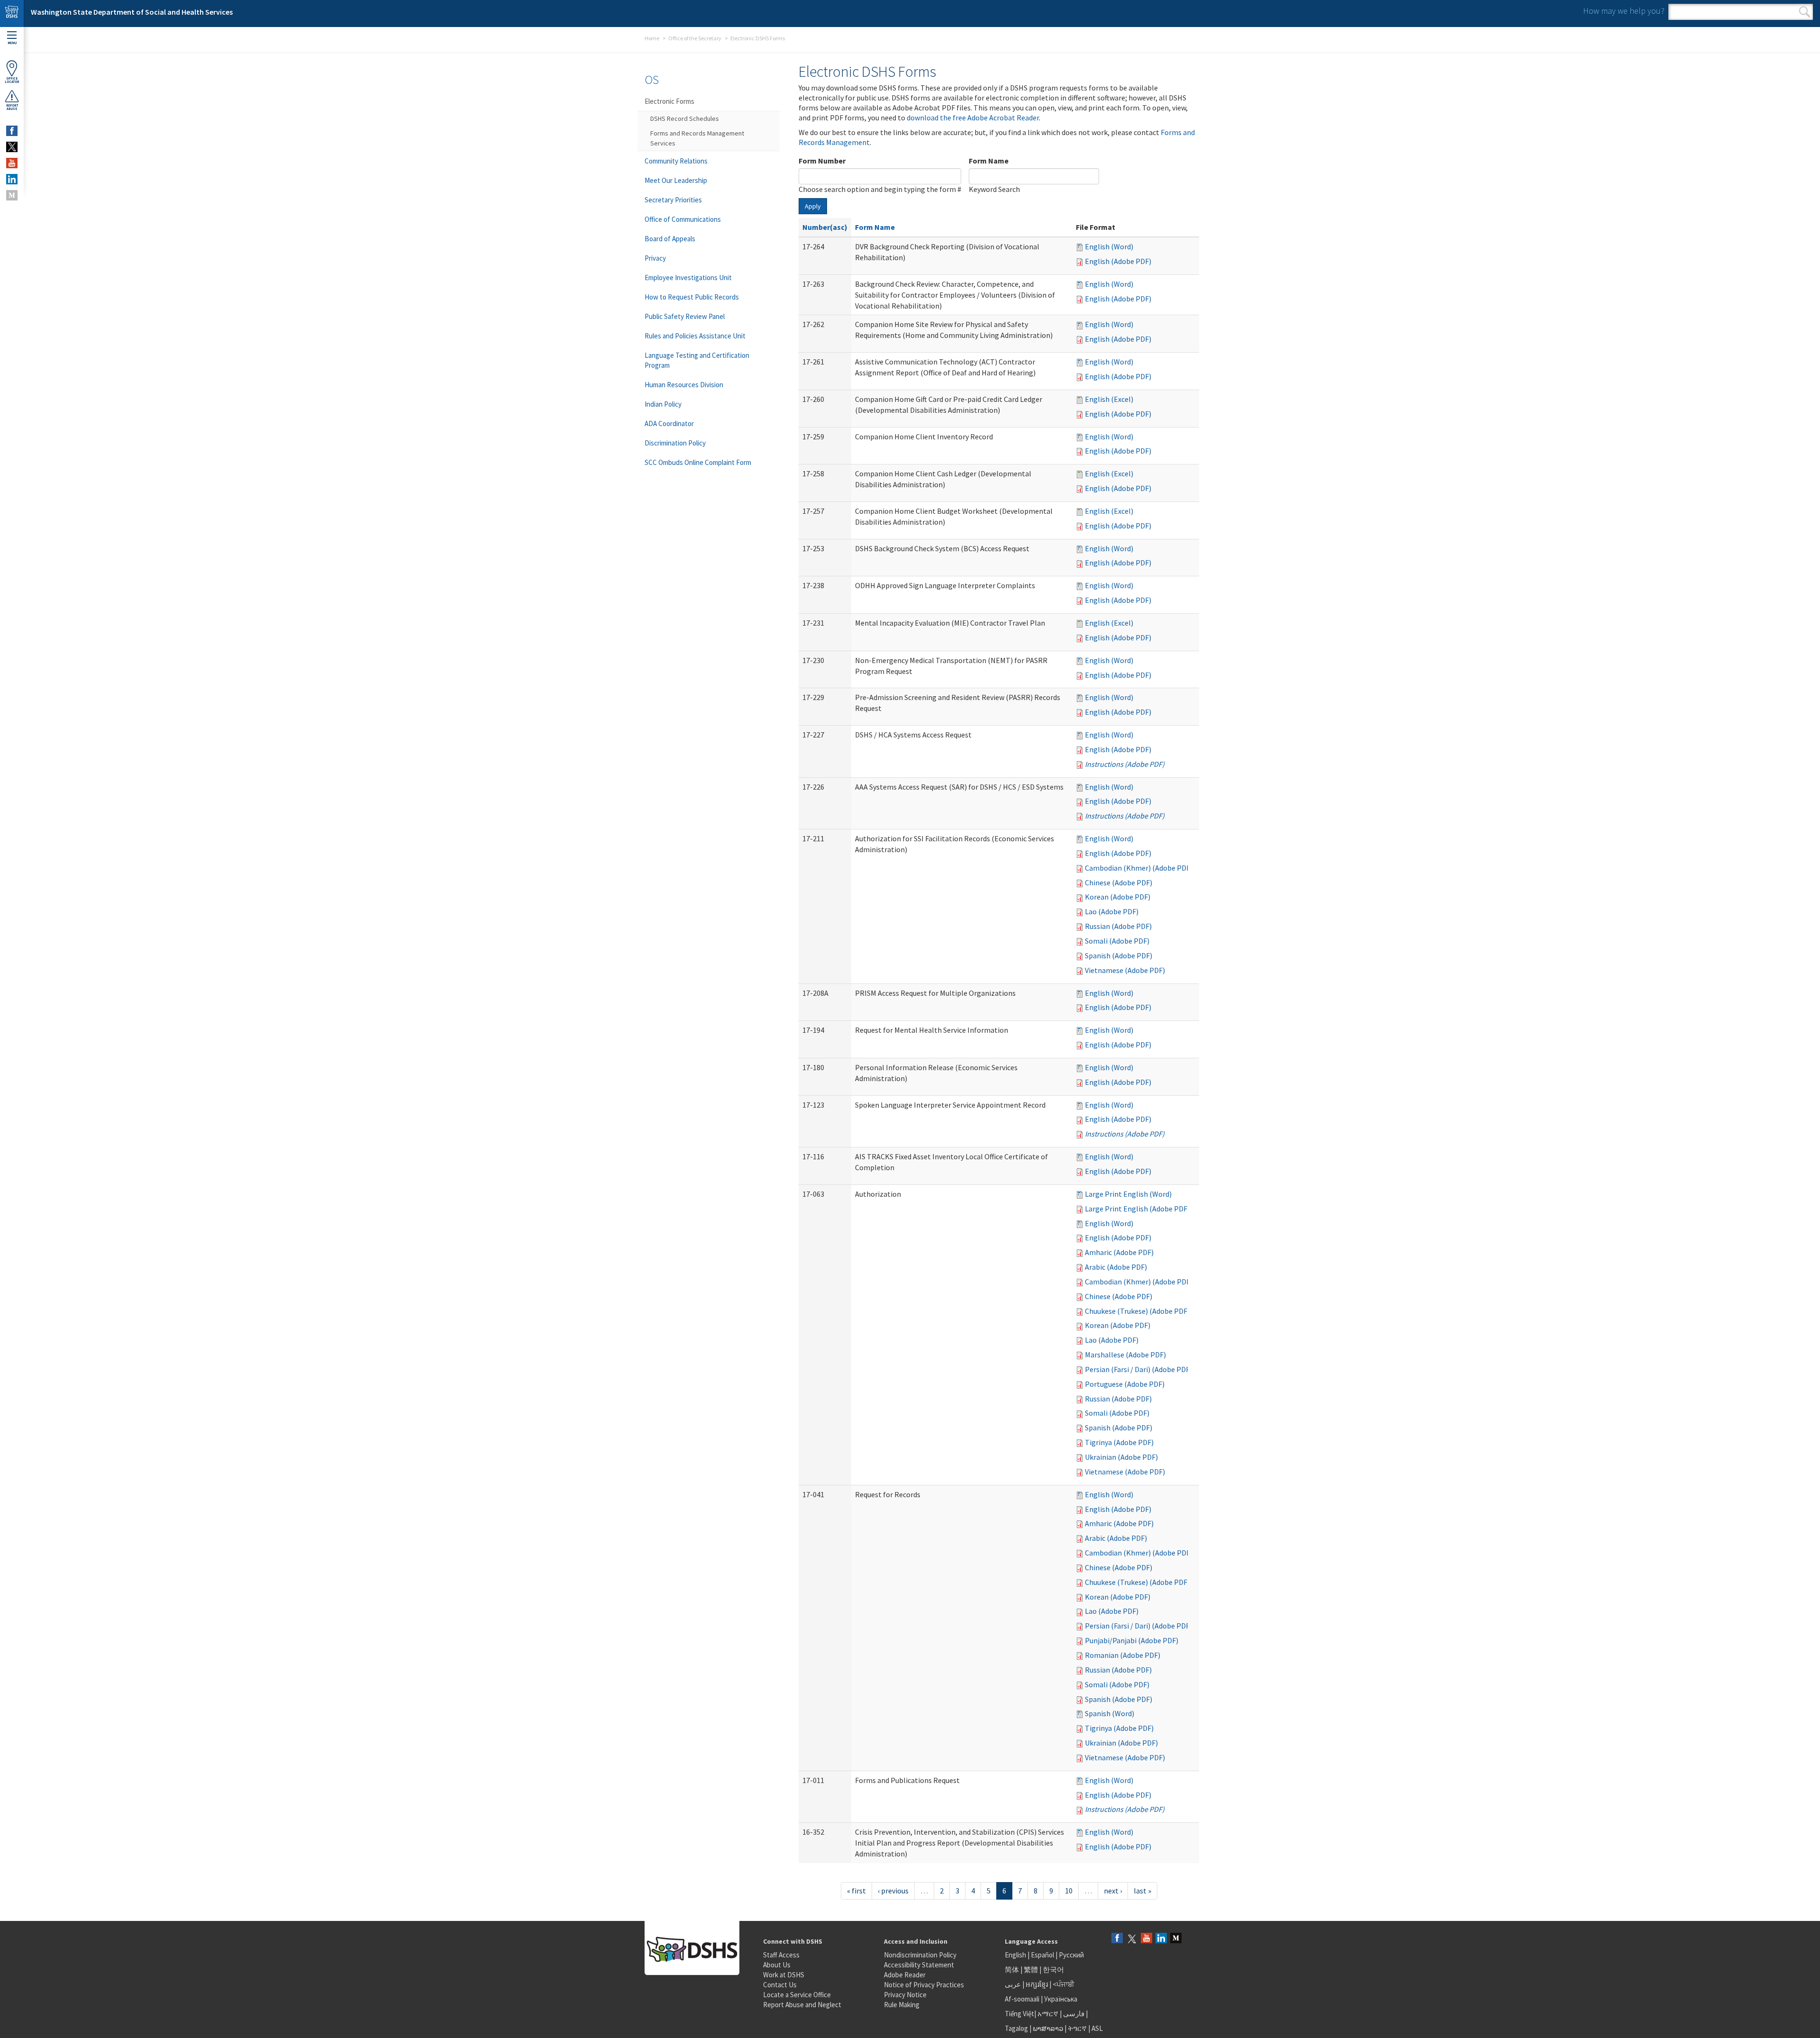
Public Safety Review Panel (685, 316)
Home (652, 38)
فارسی (1073, 2014)
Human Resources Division (684, 385)
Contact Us (780, 1985)
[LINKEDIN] (12, 179)
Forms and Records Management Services (697, 138)
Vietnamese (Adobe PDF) (1125, 970)
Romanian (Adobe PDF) (1123, 1655)
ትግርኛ (1077, 2028)
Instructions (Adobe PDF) (1125, 764)
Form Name (989, 161)
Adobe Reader (905, 1975)
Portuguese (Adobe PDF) (1125, 1384)
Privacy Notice (905, 1995)
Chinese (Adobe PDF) (1119, 883)
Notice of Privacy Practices (924, 1985)
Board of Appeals (670, 239)
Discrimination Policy (675, 443)
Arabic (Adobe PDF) (1116, 1267)
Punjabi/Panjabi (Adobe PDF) (1132, 1640)
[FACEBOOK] (12, 131)
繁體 (1032, 1970)
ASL (1097, 2028)
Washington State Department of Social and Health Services (132, 12)
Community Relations (676, 161)
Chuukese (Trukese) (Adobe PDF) (1137, 1311)
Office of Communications (683, 219)
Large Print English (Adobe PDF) (1137, 1209)
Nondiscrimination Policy (920, 1955)
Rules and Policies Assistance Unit (695, 336)
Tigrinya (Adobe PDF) (1119, 1442)
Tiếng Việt (1019, 2014)
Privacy (655, 258)
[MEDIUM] (12, 195)
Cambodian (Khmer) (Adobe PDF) (1139, 868)
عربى (1013, 1984)
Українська (1061, 1999)
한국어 (1053, 1970)
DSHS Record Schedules (685, 118)
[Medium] (1176, 1939)
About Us (777, 1965)
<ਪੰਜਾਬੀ (1064, 1984)
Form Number (822, 161)
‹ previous (893, 1891)
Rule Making (902, 2005)
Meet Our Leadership (676, 180)
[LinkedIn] (1161, 1939)
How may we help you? (1624, 11)
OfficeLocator (12, 80)
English (1016, 1955)
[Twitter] (1132, 1939)
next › (1113, 1891)
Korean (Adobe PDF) (1118, 897)
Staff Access (781, 1955)
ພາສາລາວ (1048, 2028)
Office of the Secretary (695, 38)
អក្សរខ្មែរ (1037, 1984)
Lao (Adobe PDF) (1112, 911)
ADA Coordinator (669, 423)
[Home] (12, 14)
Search (1805, 12)
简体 (1012, 1970)
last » (1142, 1891)
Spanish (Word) (1110, 1713)
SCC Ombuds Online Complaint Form (698, 462)
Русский (1071, 1955)
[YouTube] (1147, 1939)
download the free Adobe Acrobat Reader (973, 118)
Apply (813, 206)
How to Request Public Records (692, 297)
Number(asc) (825, 227)
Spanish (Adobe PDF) (1119, 955)
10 (1069, 1891)
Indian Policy (663, 404)
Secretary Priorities (673, 200)
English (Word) (1109, 246)
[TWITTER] (12, 147)
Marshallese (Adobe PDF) (1125, 1355)
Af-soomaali (1022, 1999)
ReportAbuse (12, 107)
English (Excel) (1109, 399)
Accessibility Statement (919, 1965)
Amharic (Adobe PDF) (1119, 1252)
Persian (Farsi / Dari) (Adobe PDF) (1138, 1369)
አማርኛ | (1050, 2014)
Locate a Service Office (797, 1995)
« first (856, 1891)
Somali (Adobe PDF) (1117, 941)
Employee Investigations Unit (688, 277)
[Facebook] (1117, 1939)
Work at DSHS (784, 1975)
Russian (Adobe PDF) (1118, 926)
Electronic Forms (669, 101)
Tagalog (1016, 2028)
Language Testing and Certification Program (697, 360)
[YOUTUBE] (12, 163)
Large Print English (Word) (1128, 1194)
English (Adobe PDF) (1118, 261)
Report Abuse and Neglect (802, 2005)
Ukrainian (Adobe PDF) (1121, 1457)
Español (1042, 1955)
